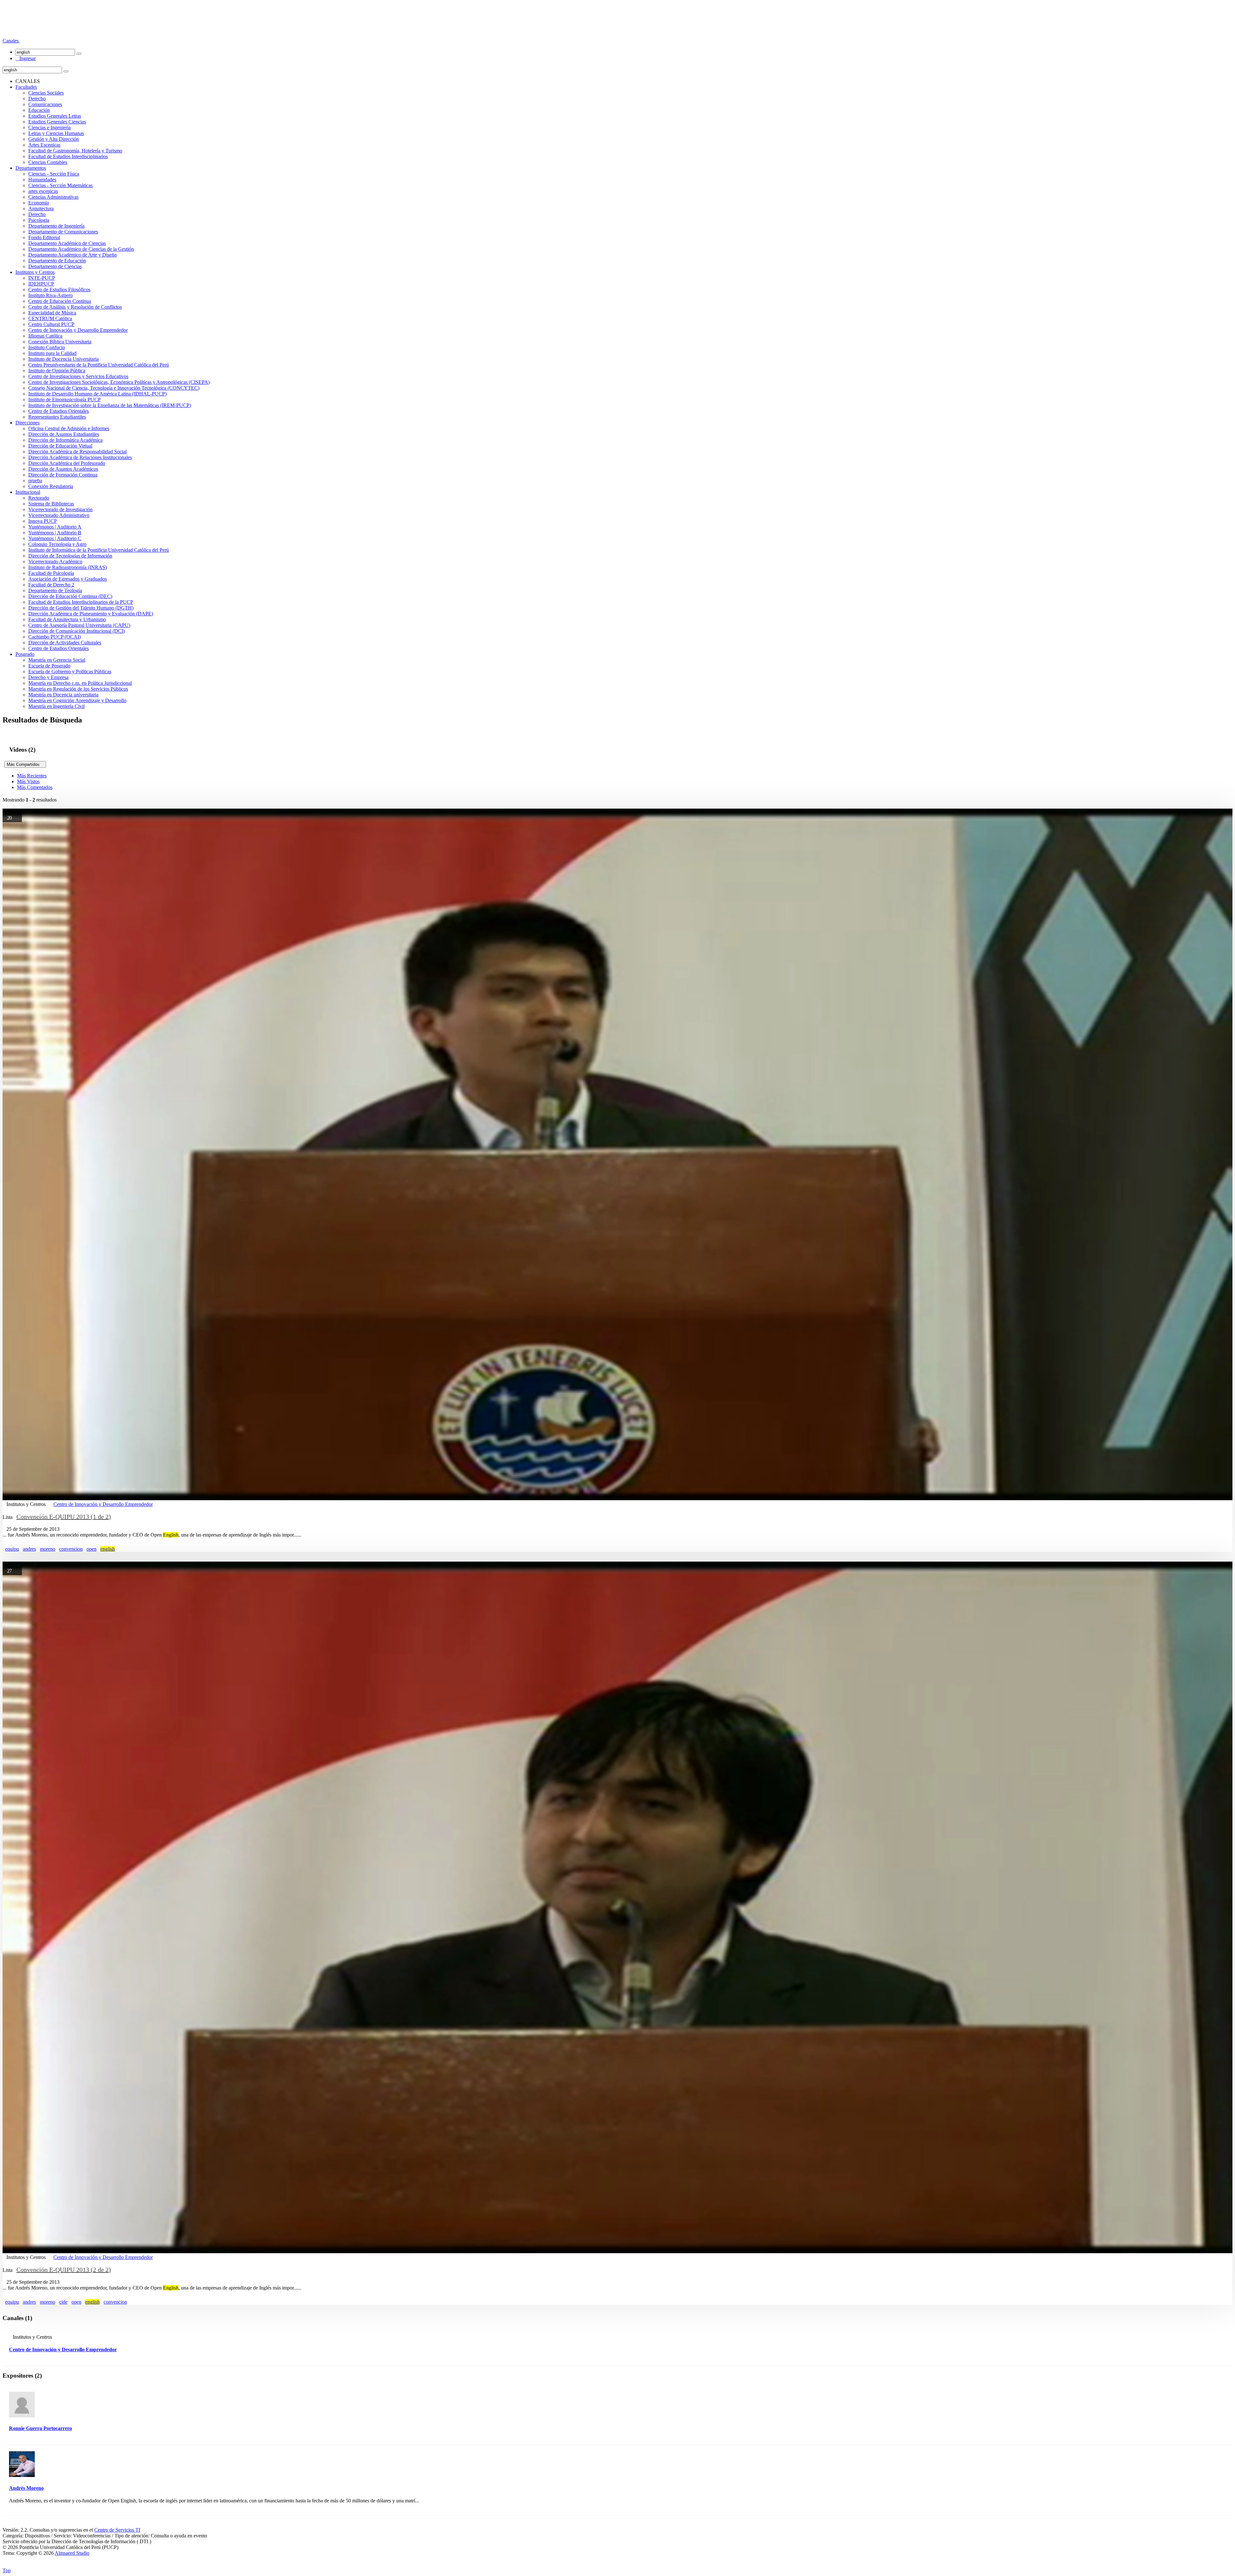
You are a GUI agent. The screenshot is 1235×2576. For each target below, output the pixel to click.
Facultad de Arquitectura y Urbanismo (67, 619)
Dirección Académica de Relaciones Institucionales (80, 457)
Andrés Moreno (26, 2488)
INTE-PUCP (42, 278)
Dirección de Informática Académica (65, 440)
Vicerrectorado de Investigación (60, 509)
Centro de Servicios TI (117, 2530)
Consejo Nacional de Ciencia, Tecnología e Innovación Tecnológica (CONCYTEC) (114, 388)
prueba (35, 481)
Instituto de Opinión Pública (57, 371)
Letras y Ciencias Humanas (56, 133)
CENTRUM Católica (50, 318)
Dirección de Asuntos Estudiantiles (64, 434)
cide (63, 2302)
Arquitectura (41, 209)
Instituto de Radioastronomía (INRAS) (68, 567)
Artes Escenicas (44, 145)
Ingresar (26, 58)
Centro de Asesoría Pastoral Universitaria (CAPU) (79, 625)
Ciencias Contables (48, 162)
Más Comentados (35, 787)
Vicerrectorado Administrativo (59, 515)
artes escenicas (43, 191)
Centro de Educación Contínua (60, 301)
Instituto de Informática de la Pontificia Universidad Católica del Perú (99, 550)
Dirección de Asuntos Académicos (63, 469)
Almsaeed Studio (72, 2553)
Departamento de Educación (57, 261)
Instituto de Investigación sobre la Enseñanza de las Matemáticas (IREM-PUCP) (110, 405)
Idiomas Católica (45, 336)
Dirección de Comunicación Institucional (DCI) (77, 631)
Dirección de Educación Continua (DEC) (70, 596)
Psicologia (39, 220)
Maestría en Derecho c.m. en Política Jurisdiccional (80, 683)
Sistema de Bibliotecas (51, 504)
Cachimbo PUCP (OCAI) (55, 637)
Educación (39, 110)
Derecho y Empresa (48, 677)
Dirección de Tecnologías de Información (70, 556)
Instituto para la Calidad (52, 353)
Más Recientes (32, 776)
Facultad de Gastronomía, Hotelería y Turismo (75, 151)
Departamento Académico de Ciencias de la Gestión (81, 249)
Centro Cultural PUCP (51, 324)
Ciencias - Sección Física (54, 174)
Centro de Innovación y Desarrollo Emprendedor (78, 330)
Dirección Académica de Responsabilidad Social (78, 452)
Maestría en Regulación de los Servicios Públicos (78, 689)
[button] (11, 41)
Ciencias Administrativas (53, 197)
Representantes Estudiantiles (57, 417)
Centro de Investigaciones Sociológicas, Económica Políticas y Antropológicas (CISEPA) (119, 382)
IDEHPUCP (41, 284)
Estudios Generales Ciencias (57, 122)
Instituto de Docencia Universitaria (64, 359)
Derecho (37, 99)
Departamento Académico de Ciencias (67, 243)
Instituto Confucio (47, 347)
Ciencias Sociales (46, 93)
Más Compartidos (25, 764)
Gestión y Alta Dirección (54, 139)
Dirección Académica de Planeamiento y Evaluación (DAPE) (91, 614)
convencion (71, 1549)
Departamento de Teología (55, 590)
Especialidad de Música (52, 313)
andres (29, 1549)
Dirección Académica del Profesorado (67, 463)
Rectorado (39, 498)
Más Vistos (28, 781)
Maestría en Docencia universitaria (63, 695)
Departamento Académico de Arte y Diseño (73, 255)
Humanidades (42, 180)
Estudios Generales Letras (55, 116)
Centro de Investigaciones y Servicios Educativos (78, 376)
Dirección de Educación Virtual (60, 446)
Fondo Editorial (44, 237)
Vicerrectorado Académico (55, 562)
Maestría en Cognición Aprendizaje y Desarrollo (77, 700)
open (91, 1549)
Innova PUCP (43, 521)
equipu (12, 1549)
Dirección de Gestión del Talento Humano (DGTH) (81, 608)
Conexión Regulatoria (51, 486)
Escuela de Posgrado (49, 666)
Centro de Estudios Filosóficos (59, 290)
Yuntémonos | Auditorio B (55, 533)
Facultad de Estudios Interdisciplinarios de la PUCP (81, 602)
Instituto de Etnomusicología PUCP (64, 399)
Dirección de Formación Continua (63, 475)
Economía (39, 203)
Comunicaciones (45, 104)
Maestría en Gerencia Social (57, 660)
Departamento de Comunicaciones (63, 232)
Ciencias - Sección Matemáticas (60, 185)
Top (7, 2570)
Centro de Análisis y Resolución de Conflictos (75, 307)
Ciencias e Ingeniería (50, 127)
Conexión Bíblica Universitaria (60, 342)
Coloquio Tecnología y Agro (57, 544)
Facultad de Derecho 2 (51, 585)
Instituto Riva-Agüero (50, 295)
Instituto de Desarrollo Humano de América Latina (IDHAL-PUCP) (97, 394)
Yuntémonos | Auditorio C (55, 538)
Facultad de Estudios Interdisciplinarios (68, 156)
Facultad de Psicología (51, 573)
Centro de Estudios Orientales (59, 411)
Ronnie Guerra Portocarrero (41, 2428)
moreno (48, 1549)
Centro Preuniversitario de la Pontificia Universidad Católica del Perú (99, 365)
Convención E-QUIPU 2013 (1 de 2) (64, 1517)
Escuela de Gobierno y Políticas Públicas (70, 671)
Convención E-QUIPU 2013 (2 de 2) (64, 2270)
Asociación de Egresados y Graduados (68, 579)
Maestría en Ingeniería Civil (56, 706)
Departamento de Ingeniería (56, 226)
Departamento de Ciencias (55, 266)
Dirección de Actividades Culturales (65, 643)
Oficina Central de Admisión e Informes (69, 428)
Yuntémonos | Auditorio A (55, 527)
